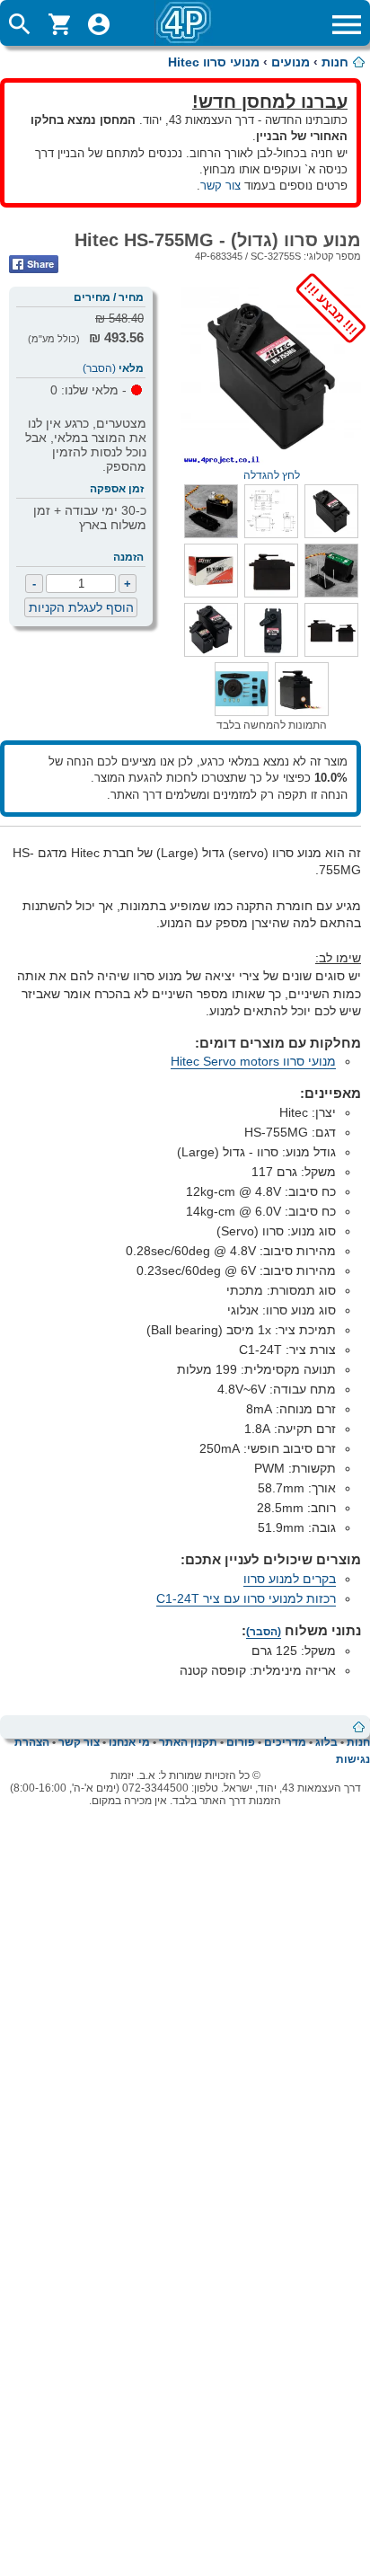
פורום (241, 1742)
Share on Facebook (34, 264)
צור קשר (220, 186)
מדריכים (285, 1742)
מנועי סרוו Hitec (214, 62)
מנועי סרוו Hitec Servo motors (253, 1061)
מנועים (291, 62)
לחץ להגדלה (302, 469)
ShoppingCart (59, 24)
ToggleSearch (20, 24)
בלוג (326, 1742)
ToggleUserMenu (99, 24)
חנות (335, 62)
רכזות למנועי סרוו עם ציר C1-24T (246, 1598)
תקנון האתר (188, 1742)
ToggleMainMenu (347, 24)
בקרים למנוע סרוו (290, 1579)
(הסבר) (99, 368)
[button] (331, 534)
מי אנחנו (129, 1742)
